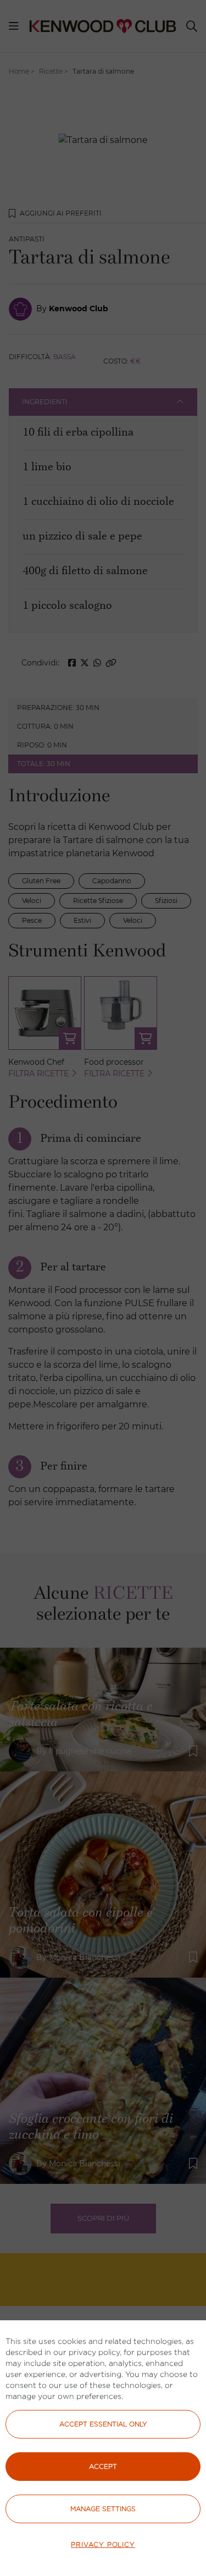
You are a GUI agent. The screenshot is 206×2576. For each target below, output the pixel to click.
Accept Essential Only (103, 2424)
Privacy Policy (103, 2544)
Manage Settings (103, 2509)
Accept (103, 2466)
